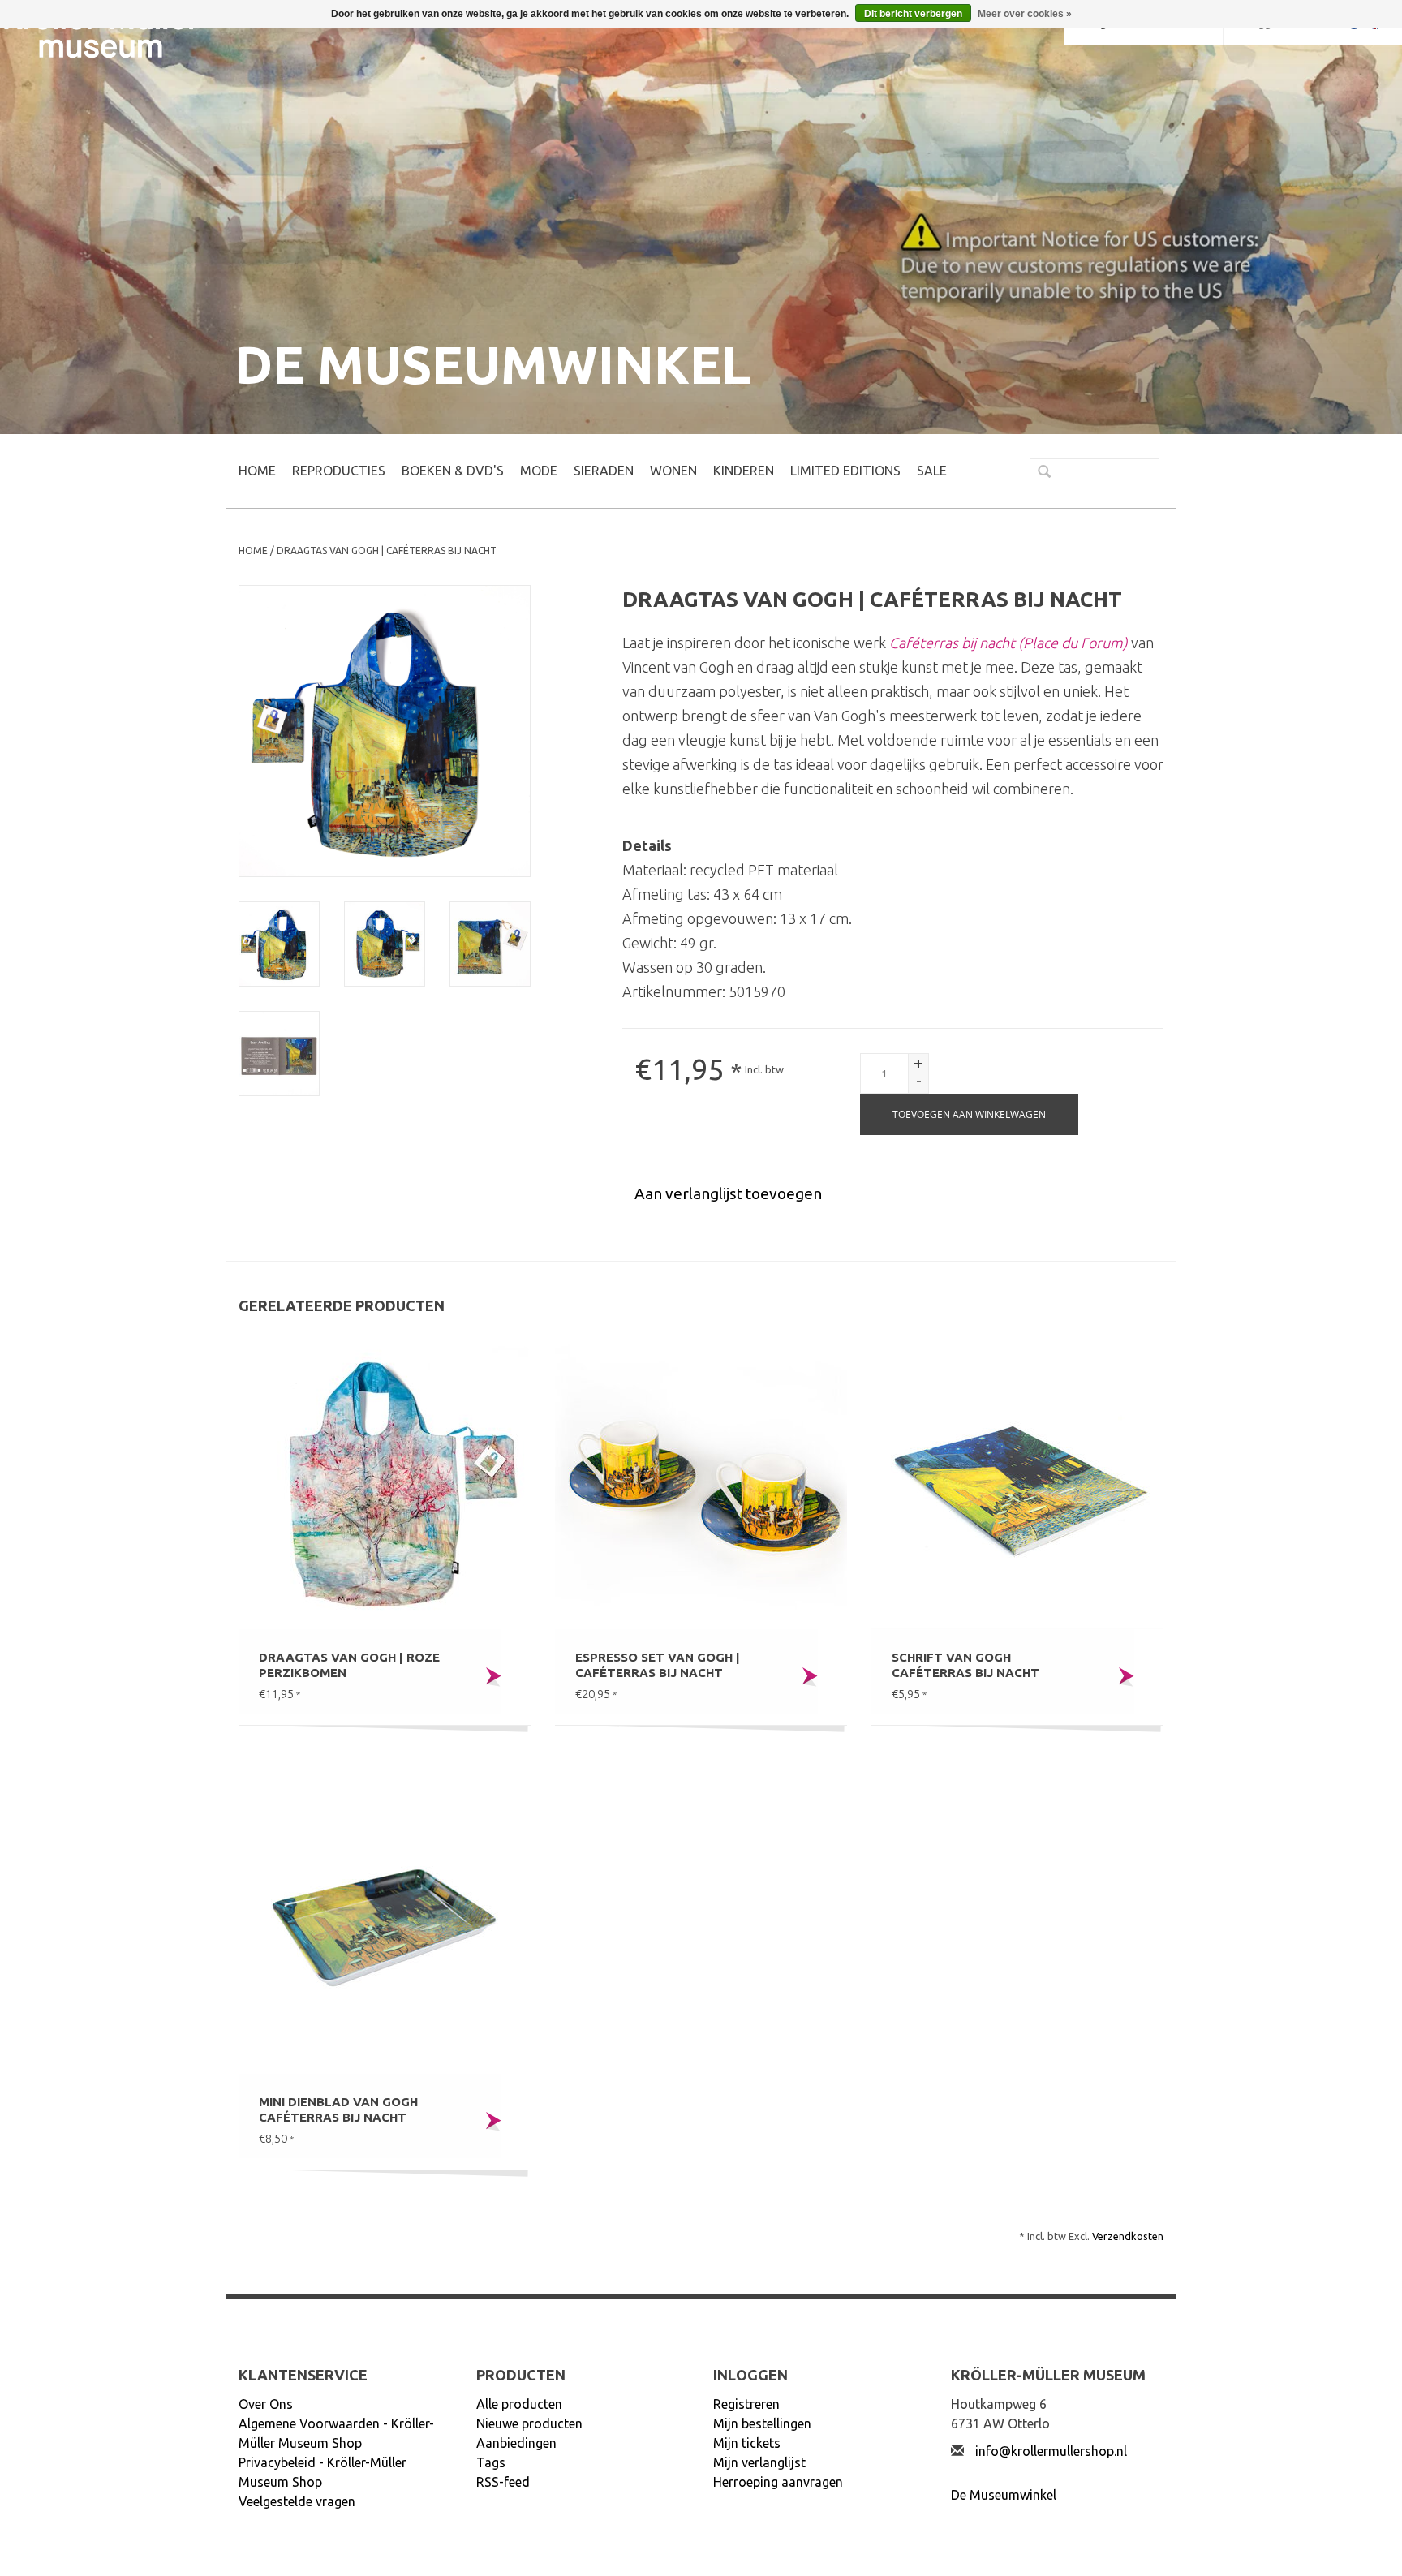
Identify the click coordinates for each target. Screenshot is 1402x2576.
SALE (932, 471)
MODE (539, 471)
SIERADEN (604, 471)
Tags (491, 2462)
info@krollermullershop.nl (1051, 2451)
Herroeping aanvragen (778, 2482)
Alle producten (519, 2404)
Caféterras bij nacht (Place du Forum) (1008, 643)
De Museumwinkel (1004, 2495)
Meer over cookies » (1025, 14)
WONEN (673, 471)
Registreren (746, 2404)
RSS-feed (503, 2482)
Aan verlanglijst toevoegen (728, 1193)
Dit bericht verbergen (913, 14)
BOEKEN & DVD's (453, 471)
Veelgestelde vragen (297, 2501)
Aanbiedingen (516, 2443)
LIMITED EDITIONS (845, 471)
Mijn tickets (747, 2443)
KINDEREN (744, 471)
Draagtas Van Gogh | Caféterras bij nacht (387, 550)
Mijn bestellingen (762, 2423)
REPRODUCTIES (339, 471)
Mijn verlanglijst (759, 2462)
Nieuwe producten (529, 2423)
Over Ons (266, 2404)
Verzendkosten (1128, 2236)
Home (257, 471)
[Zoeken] (1038, 473)
